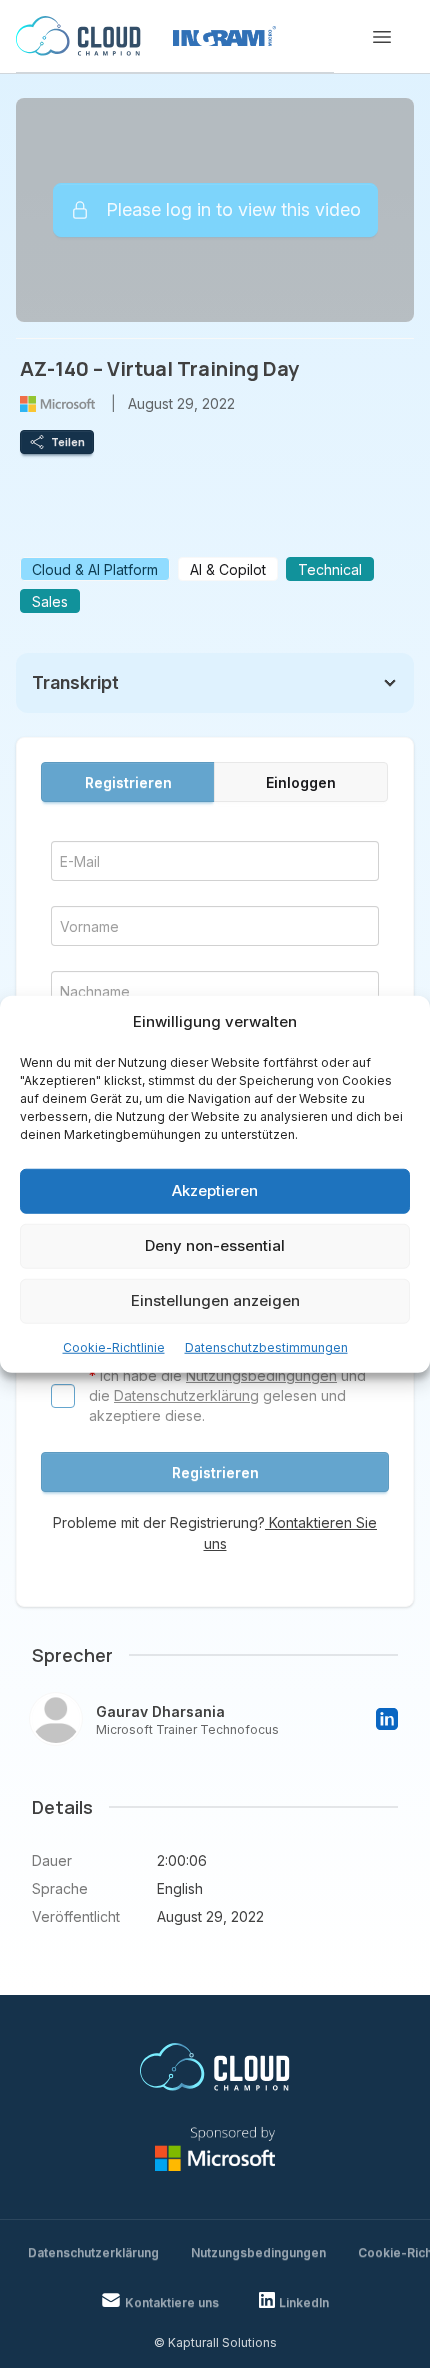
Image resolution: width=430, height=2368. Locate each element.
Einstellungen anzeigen (215, 1300)
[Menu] (382, 37)
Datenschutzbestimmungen (266, 1346)
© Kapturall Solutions (215, 2342)
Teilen (68, 442)
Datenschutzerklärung (186, 1395)
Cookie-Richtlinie (114, 1346)
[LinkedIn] (387, 1719)
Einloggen (301, 782)
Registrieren (128, 782)
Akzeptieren (215, 1190)
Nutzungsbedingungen (261, 1375)
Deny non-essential (215, 1245)
